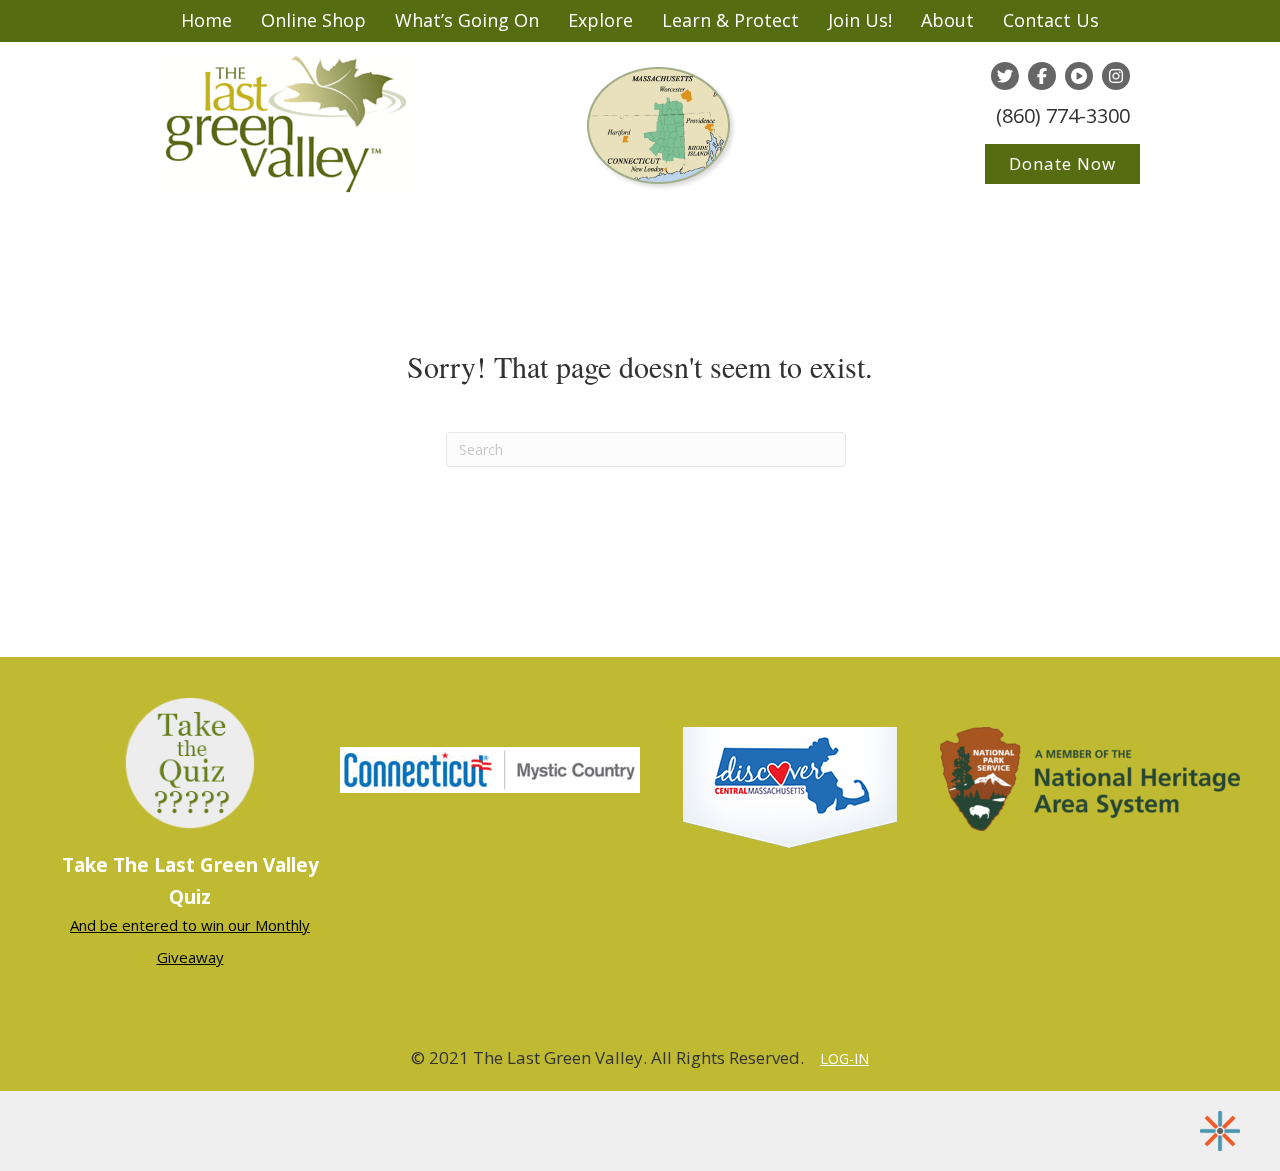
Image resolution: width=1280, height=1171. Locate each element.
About (947, 20)
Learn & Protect (730, 20)
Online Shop (313, 20)
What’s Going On (467, 20)
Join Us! (860, 20)
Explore (600, 20)
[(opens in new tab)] (490, 768)
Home (206, 20)
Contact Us (1051, 20)
